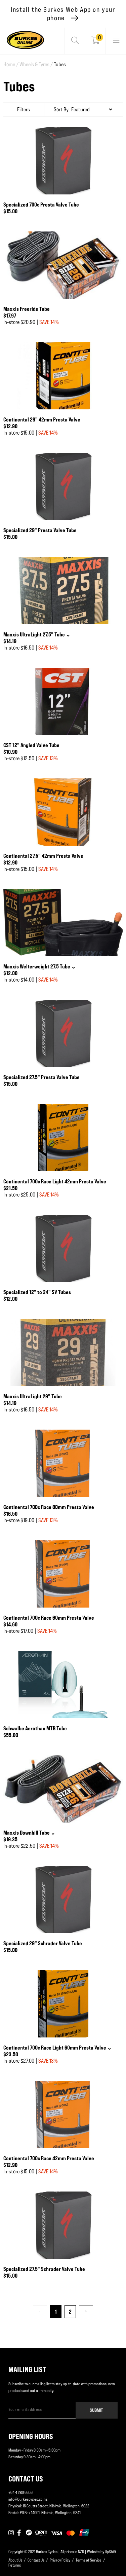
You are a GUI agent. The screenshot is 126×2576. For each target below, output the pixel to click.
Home (11, 64)
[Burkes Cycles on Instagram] (11, 2533)
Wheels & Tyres (36, 64)
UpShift (111, 2552)
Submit (96, 2410)
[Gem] (41, 2533)
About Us (15, 2560)
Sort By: (62, 109)
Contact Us (36, 2560)
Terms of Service (89, 2560)
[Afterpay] (29, 2533)
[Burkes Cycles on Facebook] (20, 2533)
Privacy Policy (60, 2560)
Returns (15, 2565)
